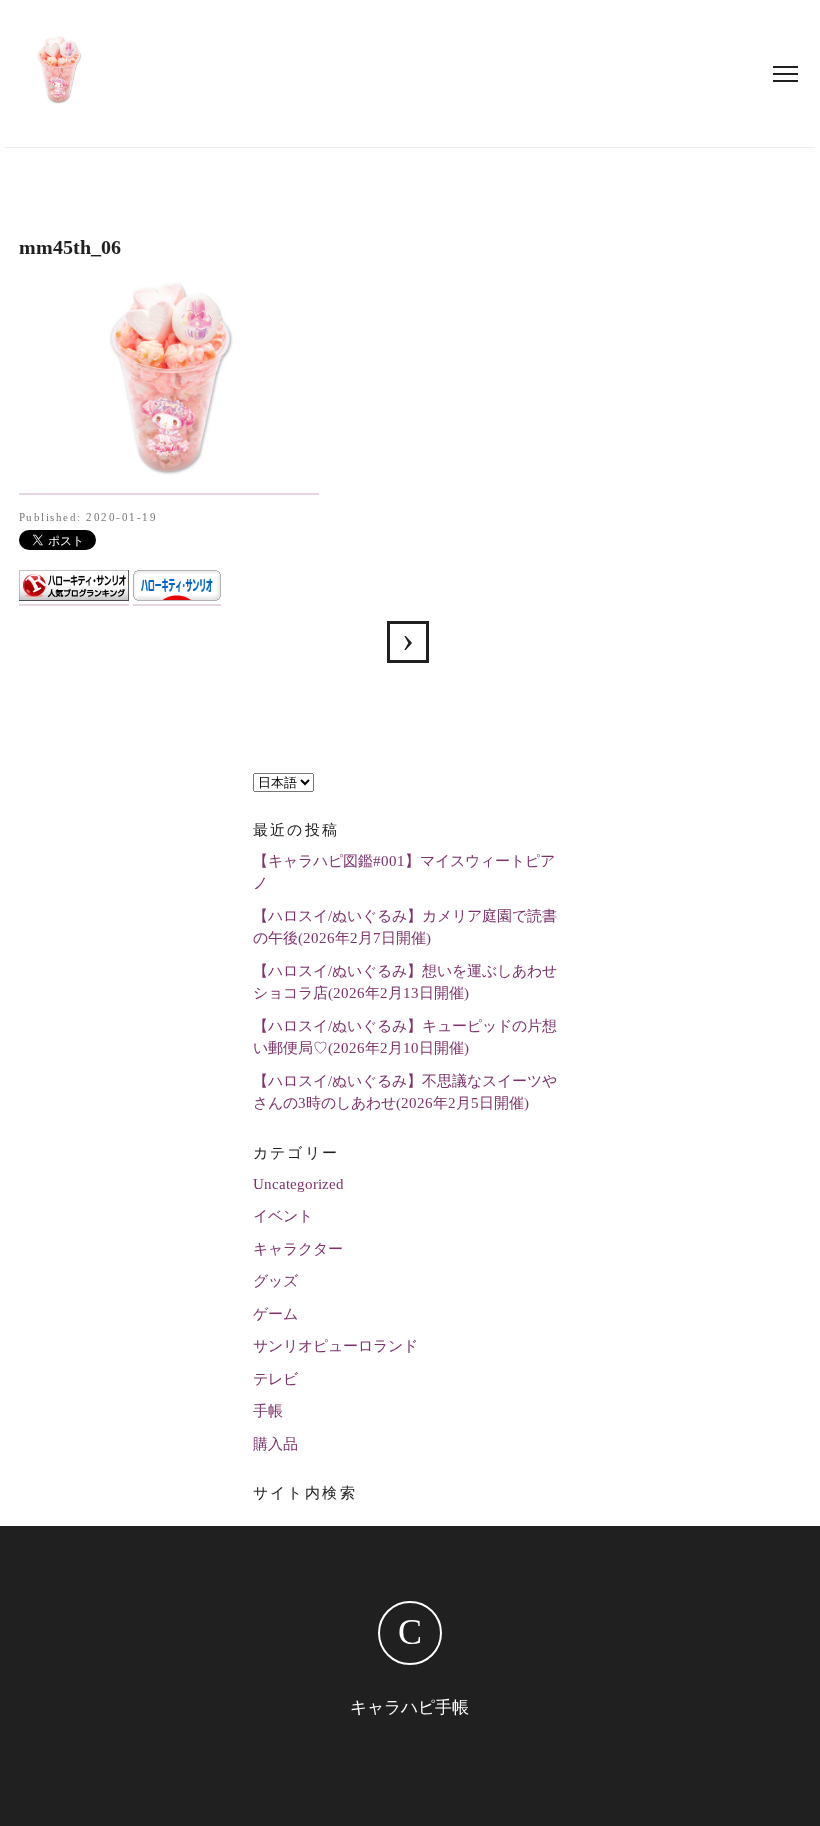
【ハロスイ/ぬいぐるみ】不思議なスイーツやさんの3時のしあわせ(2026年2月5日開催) (405, 1092)
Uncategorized (298, 1184)
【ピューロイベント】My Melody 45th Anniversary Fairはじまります (408, 642)
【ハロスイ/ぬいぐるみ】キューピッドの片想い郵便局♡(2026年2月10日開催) (405, 1037)
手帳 (268, 1411)
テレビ (275, 1379)
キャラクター (298, 1249)
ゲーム (275, 1314)
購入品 (275, 1444)
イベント (283, 1216)
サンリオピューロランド (335, 1346)
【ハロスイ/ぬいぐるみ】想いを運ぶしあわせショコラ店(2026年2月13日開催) (405, 982)
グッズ (275, 1281)
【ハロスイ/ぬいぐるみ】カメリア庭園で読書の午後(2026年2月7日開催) (405, 927)
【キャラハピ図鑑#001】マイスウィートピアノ (404, 872)
